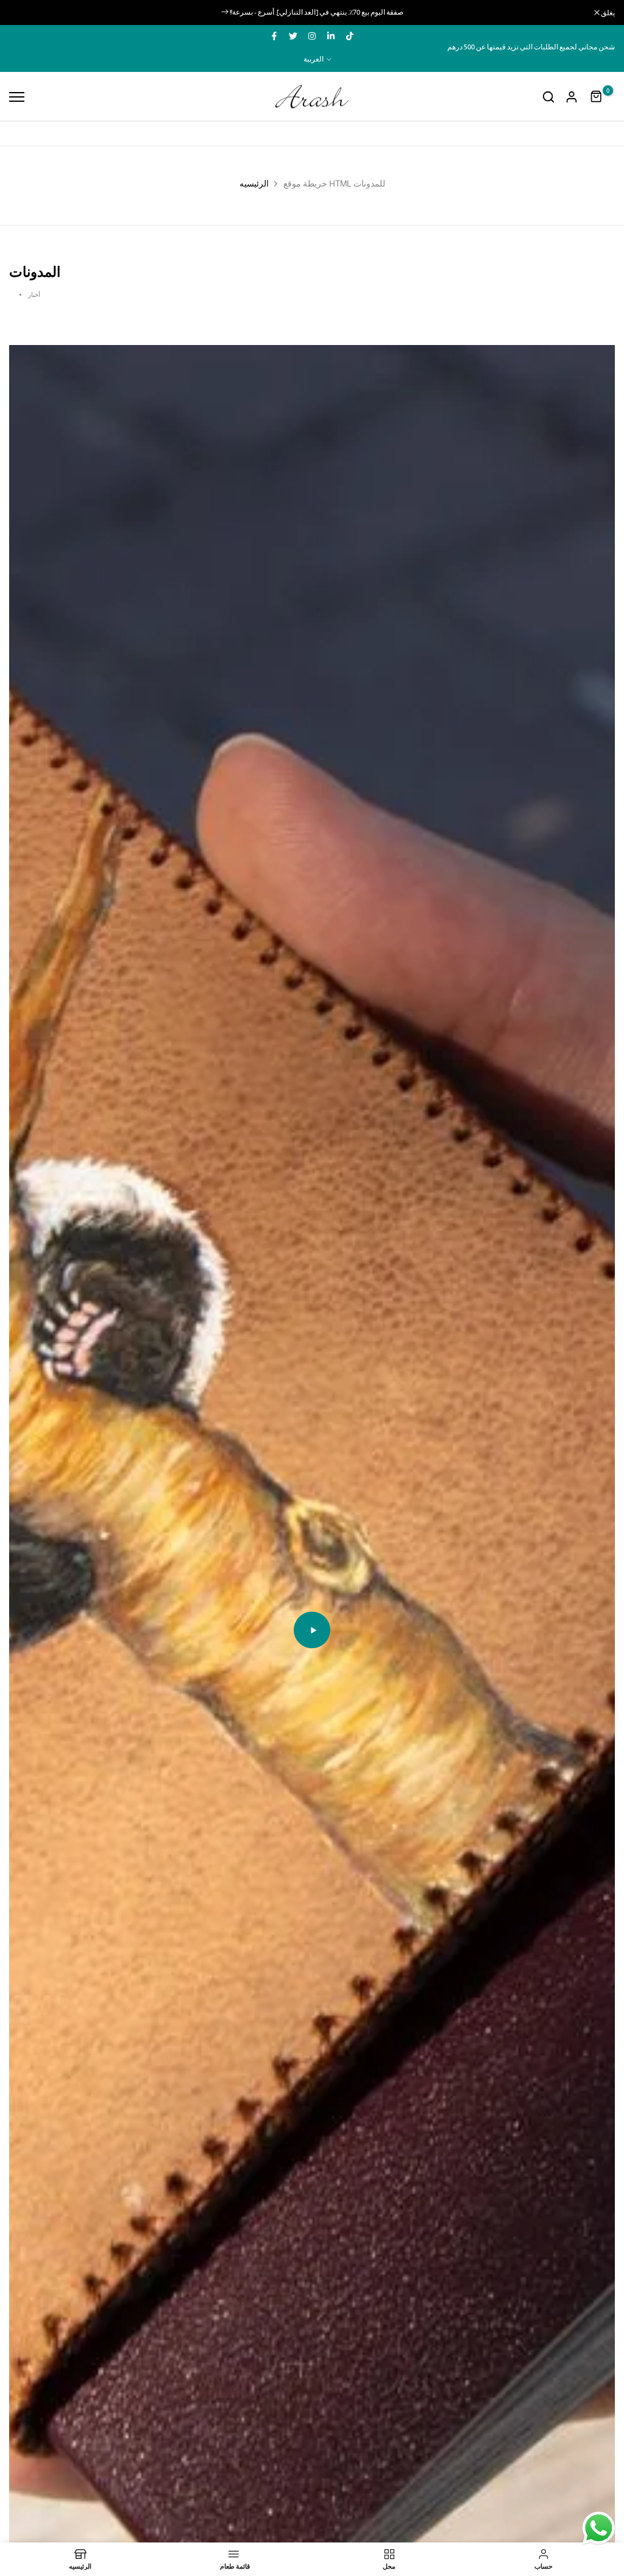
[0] (597, 97)
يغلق (22, 13)
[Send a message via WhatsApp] (599, 2528)
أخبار (34, 295)
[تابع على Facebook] (274, 36)
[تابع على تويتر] (293, 36)
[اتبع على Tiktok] (350, 36)
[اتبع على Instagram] (312, 36)
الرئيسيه (254, 183)
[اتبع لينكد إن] (331, 36)
